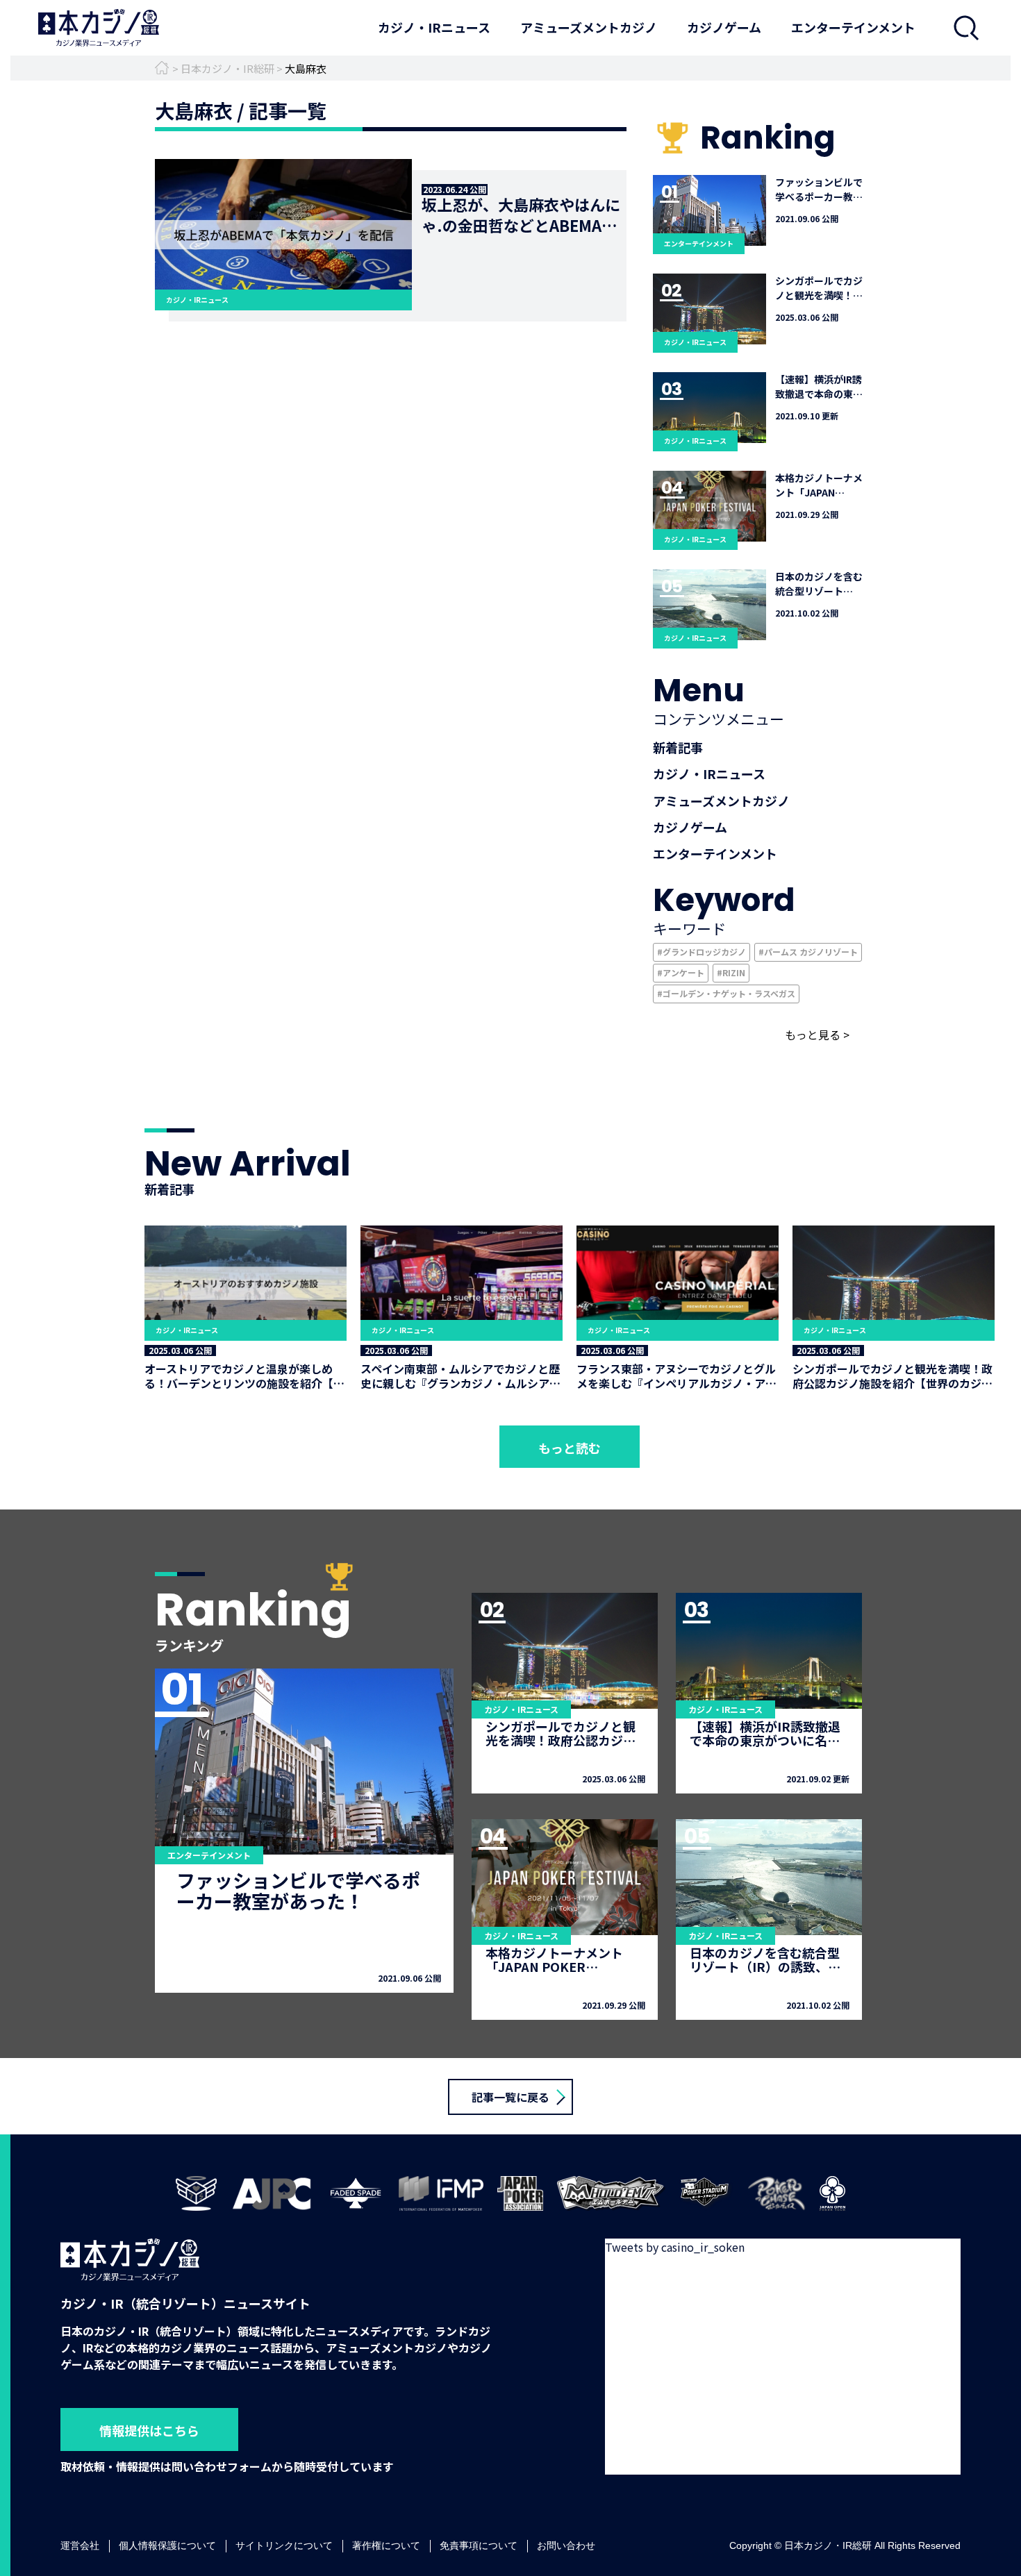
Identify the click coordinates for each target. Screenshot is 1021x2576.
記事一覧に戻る (510, 2097)
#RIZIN (731, 972)
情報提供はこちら (149, 2430)
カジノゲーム (724, 27)
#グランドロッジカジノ (702, 952)
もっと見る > (817, 1035)
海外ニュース (421, 65)
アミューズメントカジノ (589, 27)
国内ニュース (421, 47)
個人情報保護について (167, 2546)
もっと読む (570, 1448)
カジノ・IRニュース (434, 27)
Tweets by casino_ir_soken (675, 2247)
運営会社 (80, 2546)
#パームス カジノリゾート (808, 952)
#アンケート (681, 972)
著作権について (386, 2546)
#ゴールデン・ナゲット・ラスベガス (726, 993)
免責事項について (479, 2546)
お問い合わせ (566, 2546)
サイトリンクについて (284, 2546)
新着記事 (678, 747)
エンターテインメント (853, 27)
